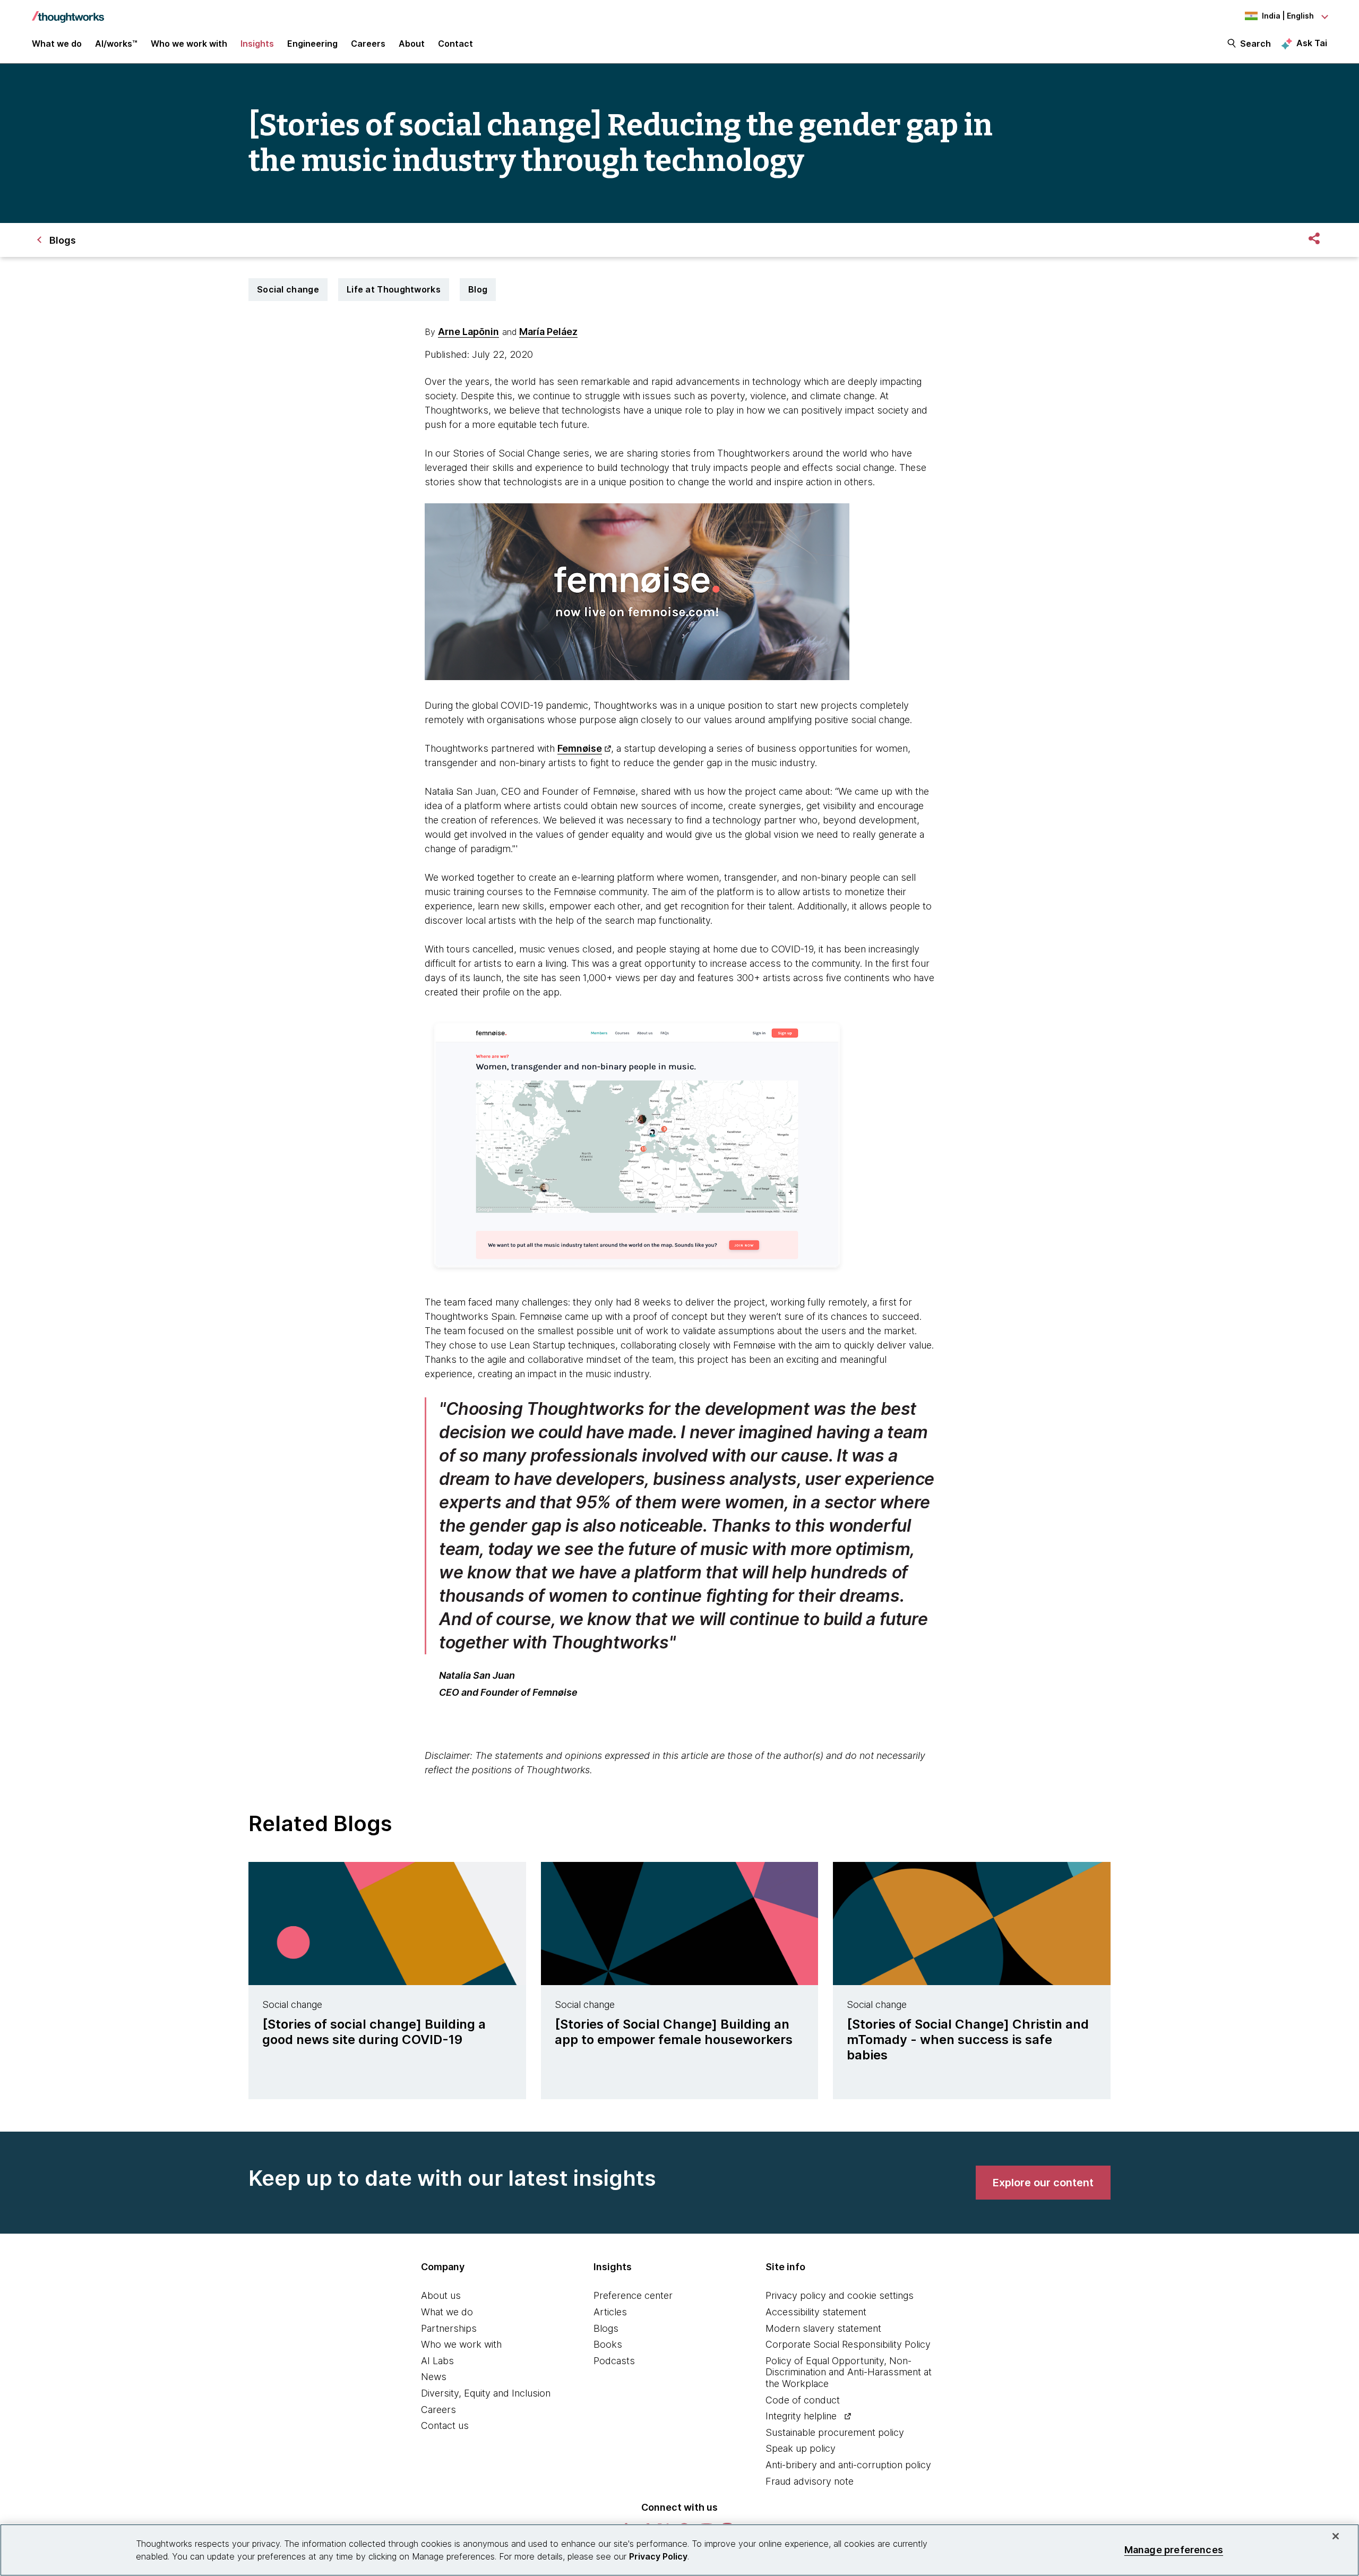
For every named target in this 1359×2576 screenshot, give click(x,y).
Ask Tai (1312, 43)
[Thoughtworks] (68, 12)
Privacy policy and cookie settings (840, 2295)
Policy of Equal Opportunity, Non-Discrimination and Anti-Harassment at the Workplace (849, 2372)
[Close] (1336, 2536)
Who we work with (461, 2344)
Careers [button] (368, 44)
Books (608, 2344)
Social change (288, 289)
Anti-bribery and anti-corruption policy (848, 2465)
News (434, 2377)
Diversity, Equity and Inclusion (486, 2393)
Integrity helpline (801, 2416)
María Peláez (548, 332)
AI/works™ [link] (116, 44)
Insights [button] (257, 44)
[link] (1043, 2183)
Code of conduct (803, 2400)
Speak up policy (801, 2448)
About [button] (412, 44)
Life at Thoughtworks (394, 289)
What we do (447, 2312)
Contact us (445, 2425)
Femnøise (580, 748)
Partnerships (449, 2328)
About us (441, 2295)
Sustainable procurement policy (835, 2432)
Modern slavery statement (823, 2328)
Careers (438, 2410)
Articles (610, 2312)
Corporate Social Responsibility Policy (848, 2344)
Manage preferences (1174, 2550)
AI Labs (437, 2361)
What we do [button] (57, 44)
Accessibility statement (816, 2312)
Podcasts (614, 2361)
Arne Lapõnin (468, 332)
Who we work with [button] (189, 44)
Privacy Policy (658, 2556)
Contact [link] (455, 44)
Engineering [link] (312, 44)
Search (1255, 44)
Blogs (606, 2328)
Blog (478, 289)
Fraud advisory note (810, 2481)
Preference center (633, 2295)
